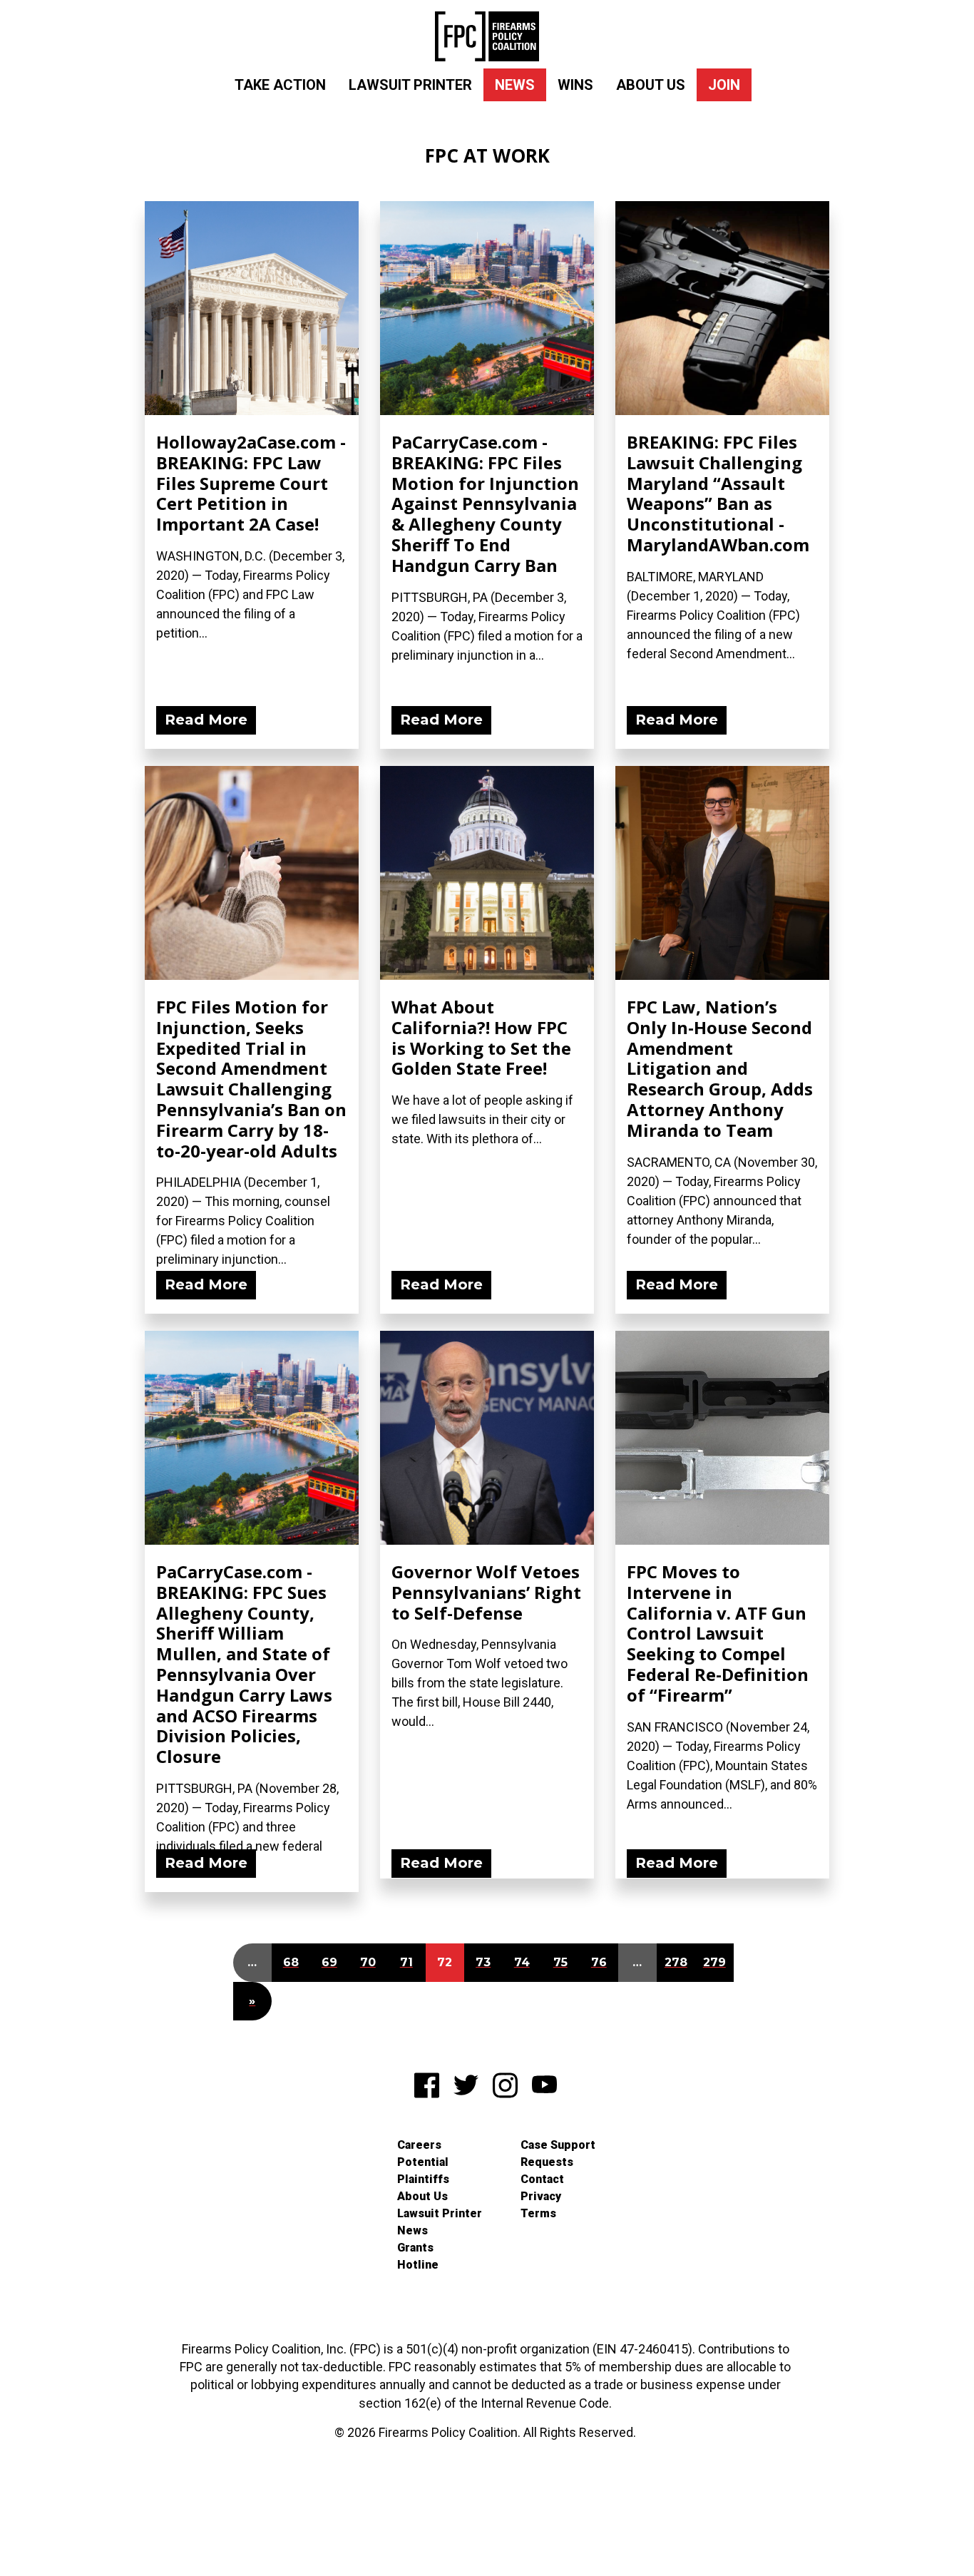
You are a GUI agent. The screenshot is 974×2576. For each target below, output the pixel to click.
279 (714, 1962)
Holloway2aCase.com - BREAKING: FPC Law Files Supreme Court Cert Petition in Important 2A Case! (251, 483)
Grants (415, 2248)
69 (329, 1962)
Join (724, 85)
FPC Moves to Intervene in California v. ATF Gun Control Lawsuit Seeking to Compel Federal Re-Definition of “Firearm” (718, 1633)
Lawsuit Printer (410, 85)
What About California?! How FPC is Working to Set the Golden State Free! (481, 1037)
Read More (206, 720)
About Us (651, 85)
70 (368, 1962)
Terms (538, 2213)
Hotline (418, 2265)
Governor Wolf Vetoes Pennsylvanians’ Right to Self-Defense (486, 1592)
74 (522, 1962)
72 (445, 1962)
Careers (419, 2145)
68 (291, 1962)
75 (560, 1962)
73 (483, 1962)
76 (599, 1962)
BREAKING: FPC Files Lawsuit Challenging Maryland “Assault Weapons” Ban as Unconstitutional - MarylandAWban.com (718, 493)
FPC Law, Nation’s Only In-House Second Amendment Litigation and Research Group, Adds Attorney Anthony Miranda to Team (720, 1068)
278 (676, 1962)
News (515, 85)
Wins (575, 85)
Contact (542, 2179)
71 (406, 1962)
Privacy (541, 2196)
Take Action (280, 85)
